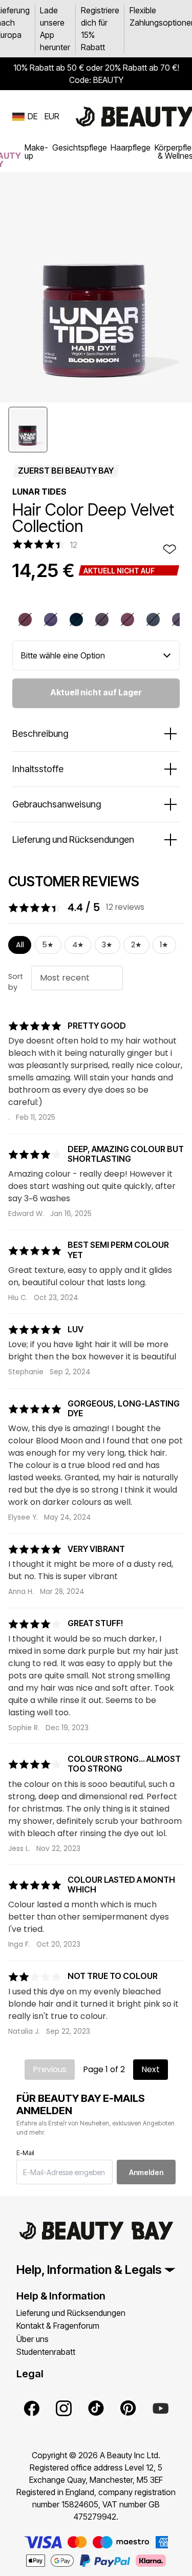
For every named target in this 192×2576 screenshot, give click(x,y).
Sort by (16, 982)
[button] (28, 430)
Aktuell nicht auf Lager (96, 692)
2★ (136, 945)
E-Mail (25, 2153)
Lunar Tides (39, 492)
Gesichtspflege (80, 147)
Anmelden (146, 2172)
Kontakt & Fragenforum (58, 2326)
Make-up (36, 152)
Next (151, 2069)
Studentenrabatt (46, 2352)
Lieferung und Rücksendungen (71, 2313)
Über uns (33, 2339)
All (20, 945)
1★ (164, 945)
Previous (50, 2069)
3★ (107, 945)
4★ (78, 945)
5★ (48, 945)
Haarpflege (131, 147)
